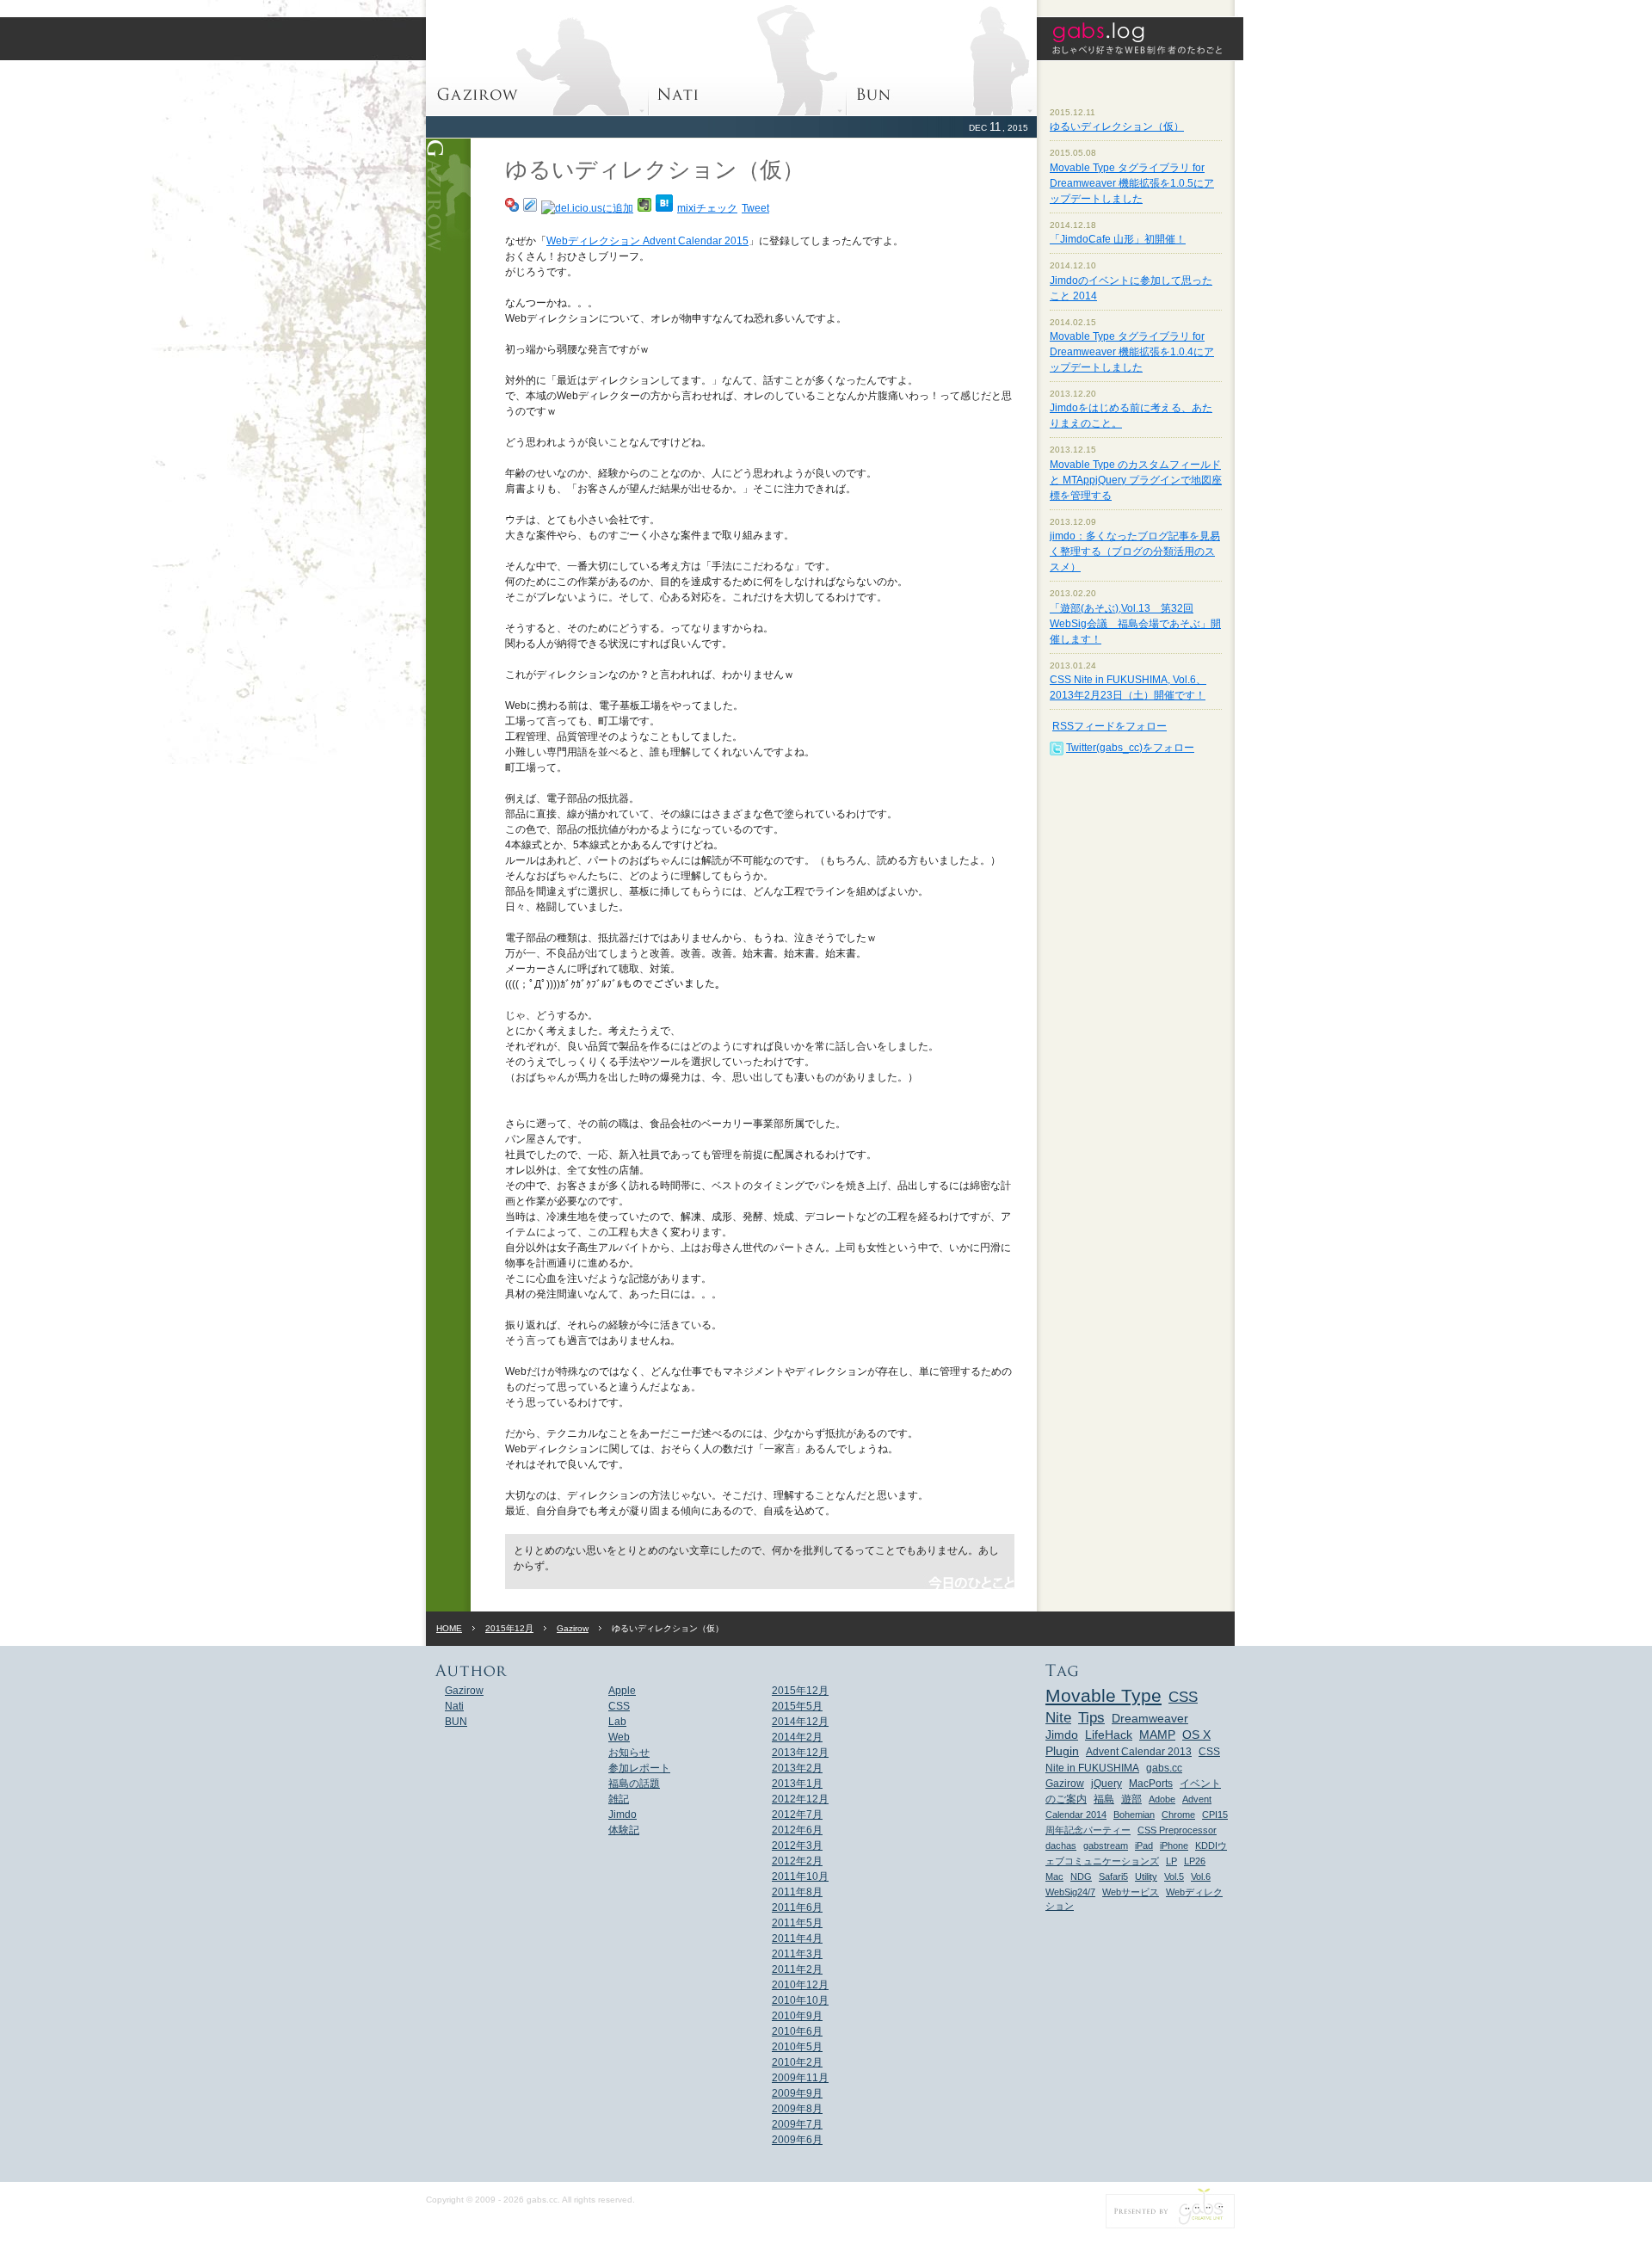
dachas (1061, 1846)
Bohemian (1134, 1815)
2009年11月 (800, 2078)
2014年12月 (800, 1722)
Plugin (1062, 1751)
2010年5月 (797, 2047)
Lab (617, 1722)
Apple (622, 1691)
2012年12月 (800, 1799)
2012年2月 (797, 1861)
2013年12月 (800, 1753)
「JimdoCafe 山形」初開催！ (1118, 239)
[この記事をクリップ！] (530, 208)
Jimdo (623, 1815)
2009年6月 (797, 2140)
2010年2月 (797, 2062)
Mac (1054, 1876)
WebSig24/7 (1070, 1892)
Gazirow (537, 58)
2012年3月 (797, 1846)
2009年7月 (797, 2124)
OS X (1196, 1735)
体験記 (624, 1830)
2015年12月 (509, 1628)
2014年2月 (797, 1737)
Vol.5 (1174, 1876)
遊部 (1131, 1799)
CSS (619, 1706)
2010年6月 (797, 2031)
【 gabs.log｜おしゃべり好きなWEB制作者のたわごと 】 (1140, 39)
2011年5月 (797, 1923)
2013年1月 (797, 1784)
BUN (942, 58)
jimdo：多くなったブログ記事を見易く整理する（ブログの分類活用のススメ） (1135, 552)
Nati (748, 58)
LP (1171, 1861)
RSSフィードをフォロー (1110, 726)
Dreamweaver (1150, 1719)
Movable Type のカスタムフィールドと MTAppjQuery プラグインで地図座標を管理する (1136, 480)
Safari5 (1113, 1876)
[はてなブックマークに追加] (664, 208)
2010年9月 (797, 2016)
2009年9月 (797, 2093)
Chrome (1178, 1815)
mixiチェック (707, 208)
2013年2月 (797, 1768)
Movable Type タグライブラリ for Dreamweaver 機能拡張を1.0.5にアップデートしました (1132, 183)
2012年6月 (797, 1830)
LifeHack (1109, 1735)
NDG (1081, 1876)
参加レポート (639, 1768)
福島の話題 (634, 1784)
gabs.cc (1164, 1768)
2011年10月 (800, 1876)
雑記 (619, 1799)
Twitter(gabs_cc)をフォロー (1130, 748)
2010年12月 (800, 1985)
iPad (1144, 1846)
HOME (449, 1628)
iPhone (1174, 1846)
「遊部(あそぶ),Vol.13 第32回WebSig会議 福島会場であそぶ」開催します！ (1135, 624)
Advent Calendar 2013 (1139, 1752)
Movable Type (1103, 1695)
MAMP (1157, 1735)
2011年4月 (797, 1938)
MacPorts (1151, 1784)
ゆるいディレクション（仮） (1117, 126)
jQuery (1106, 1784)
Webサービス (1131, 1892)
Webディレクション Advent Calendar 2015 (647, 241)
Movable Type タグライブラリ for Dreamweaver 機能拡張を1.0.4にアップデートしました (1132, 352)
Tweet (755, 208)
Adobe (1162, 1799)
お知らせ (629, 1753)
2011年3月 (797, 1954)
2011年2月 (797, 1969)
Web (619, 1737)
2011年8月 (797, 1892)
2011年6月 (797, 1907)
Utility (1146, 1876)
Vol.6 (1201, 1876)
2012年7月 (797, 1815)
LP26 (1195, 1861)
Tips (1091, 1717)
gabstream (1106, 1846)
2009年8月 (797, 2109)
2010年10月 (800, 2000)
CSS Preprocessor (1177, 1830)
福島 (1104, 1799)
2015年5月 (797, 1706)
